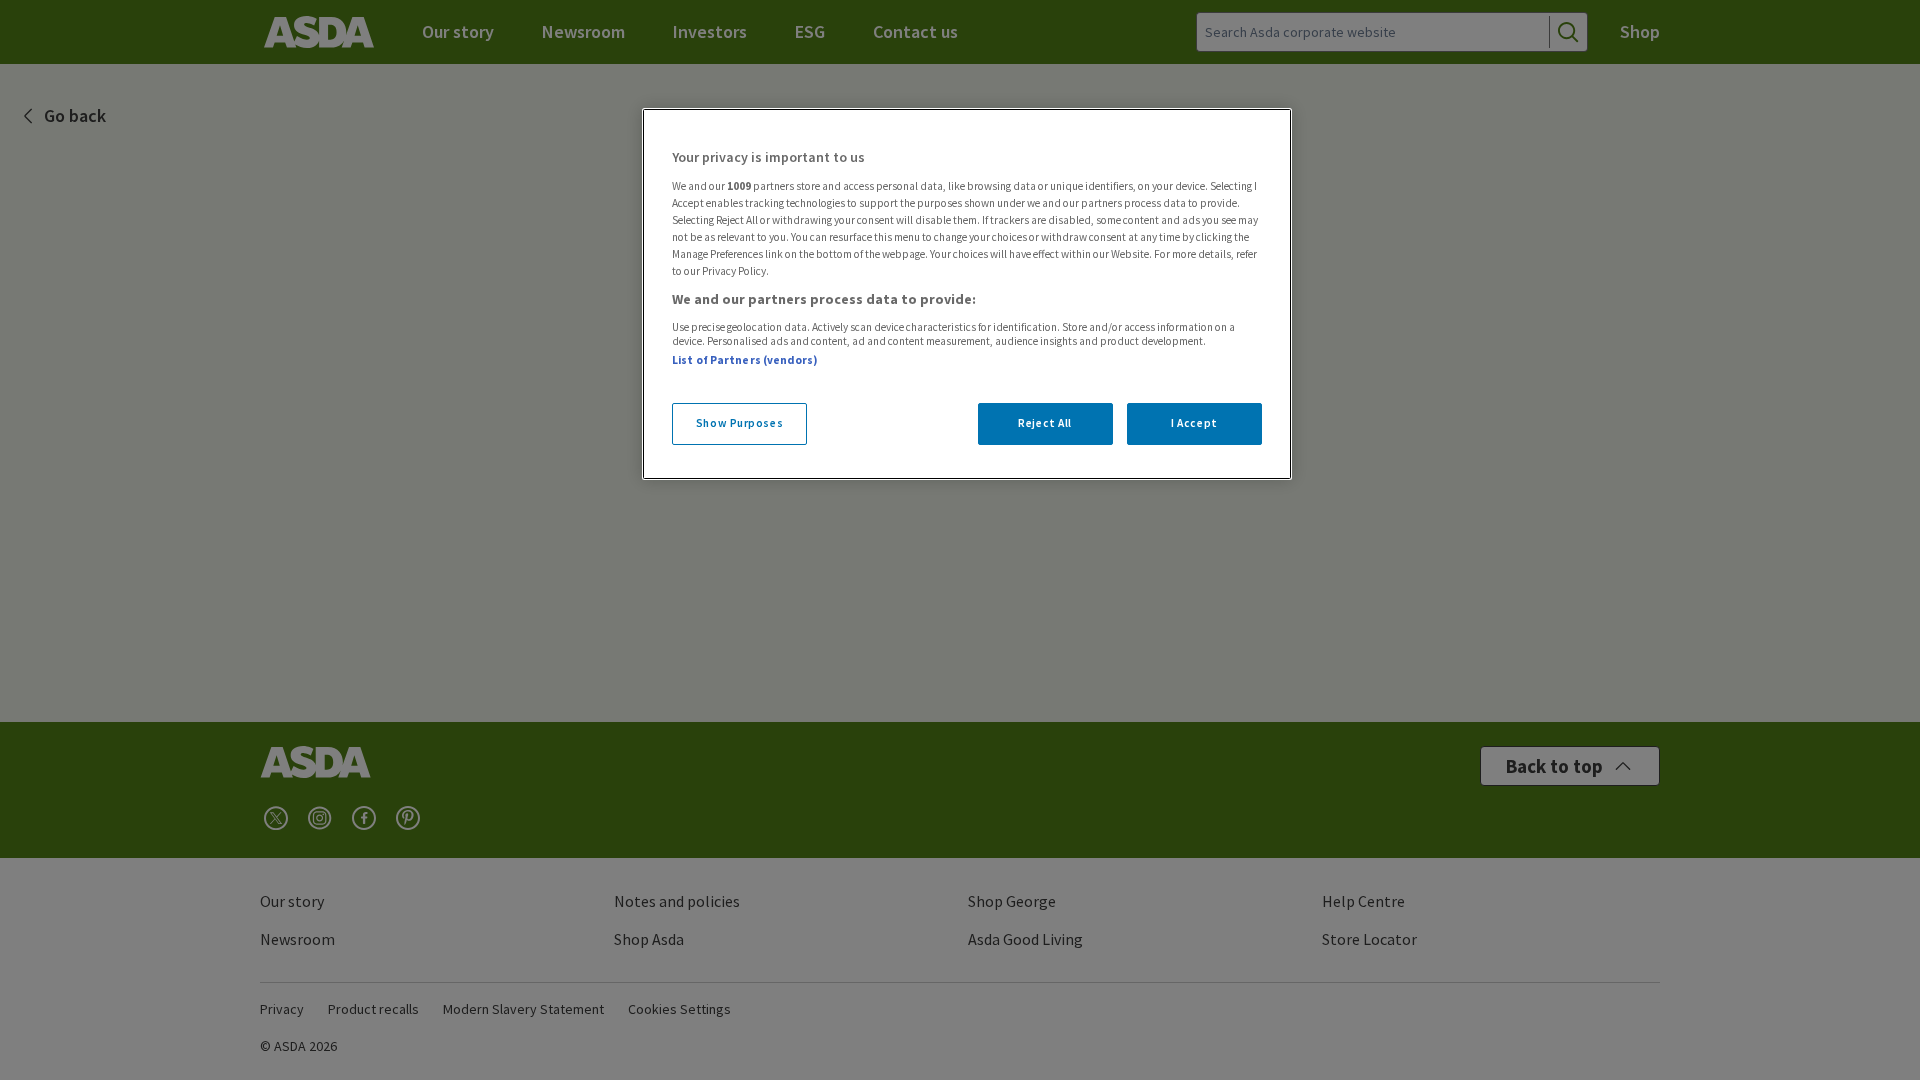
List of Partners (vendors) (745, 360)
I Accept (1194, 423)
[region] (967, 294)
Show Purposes (739, 423)
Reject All (1045, 423)
